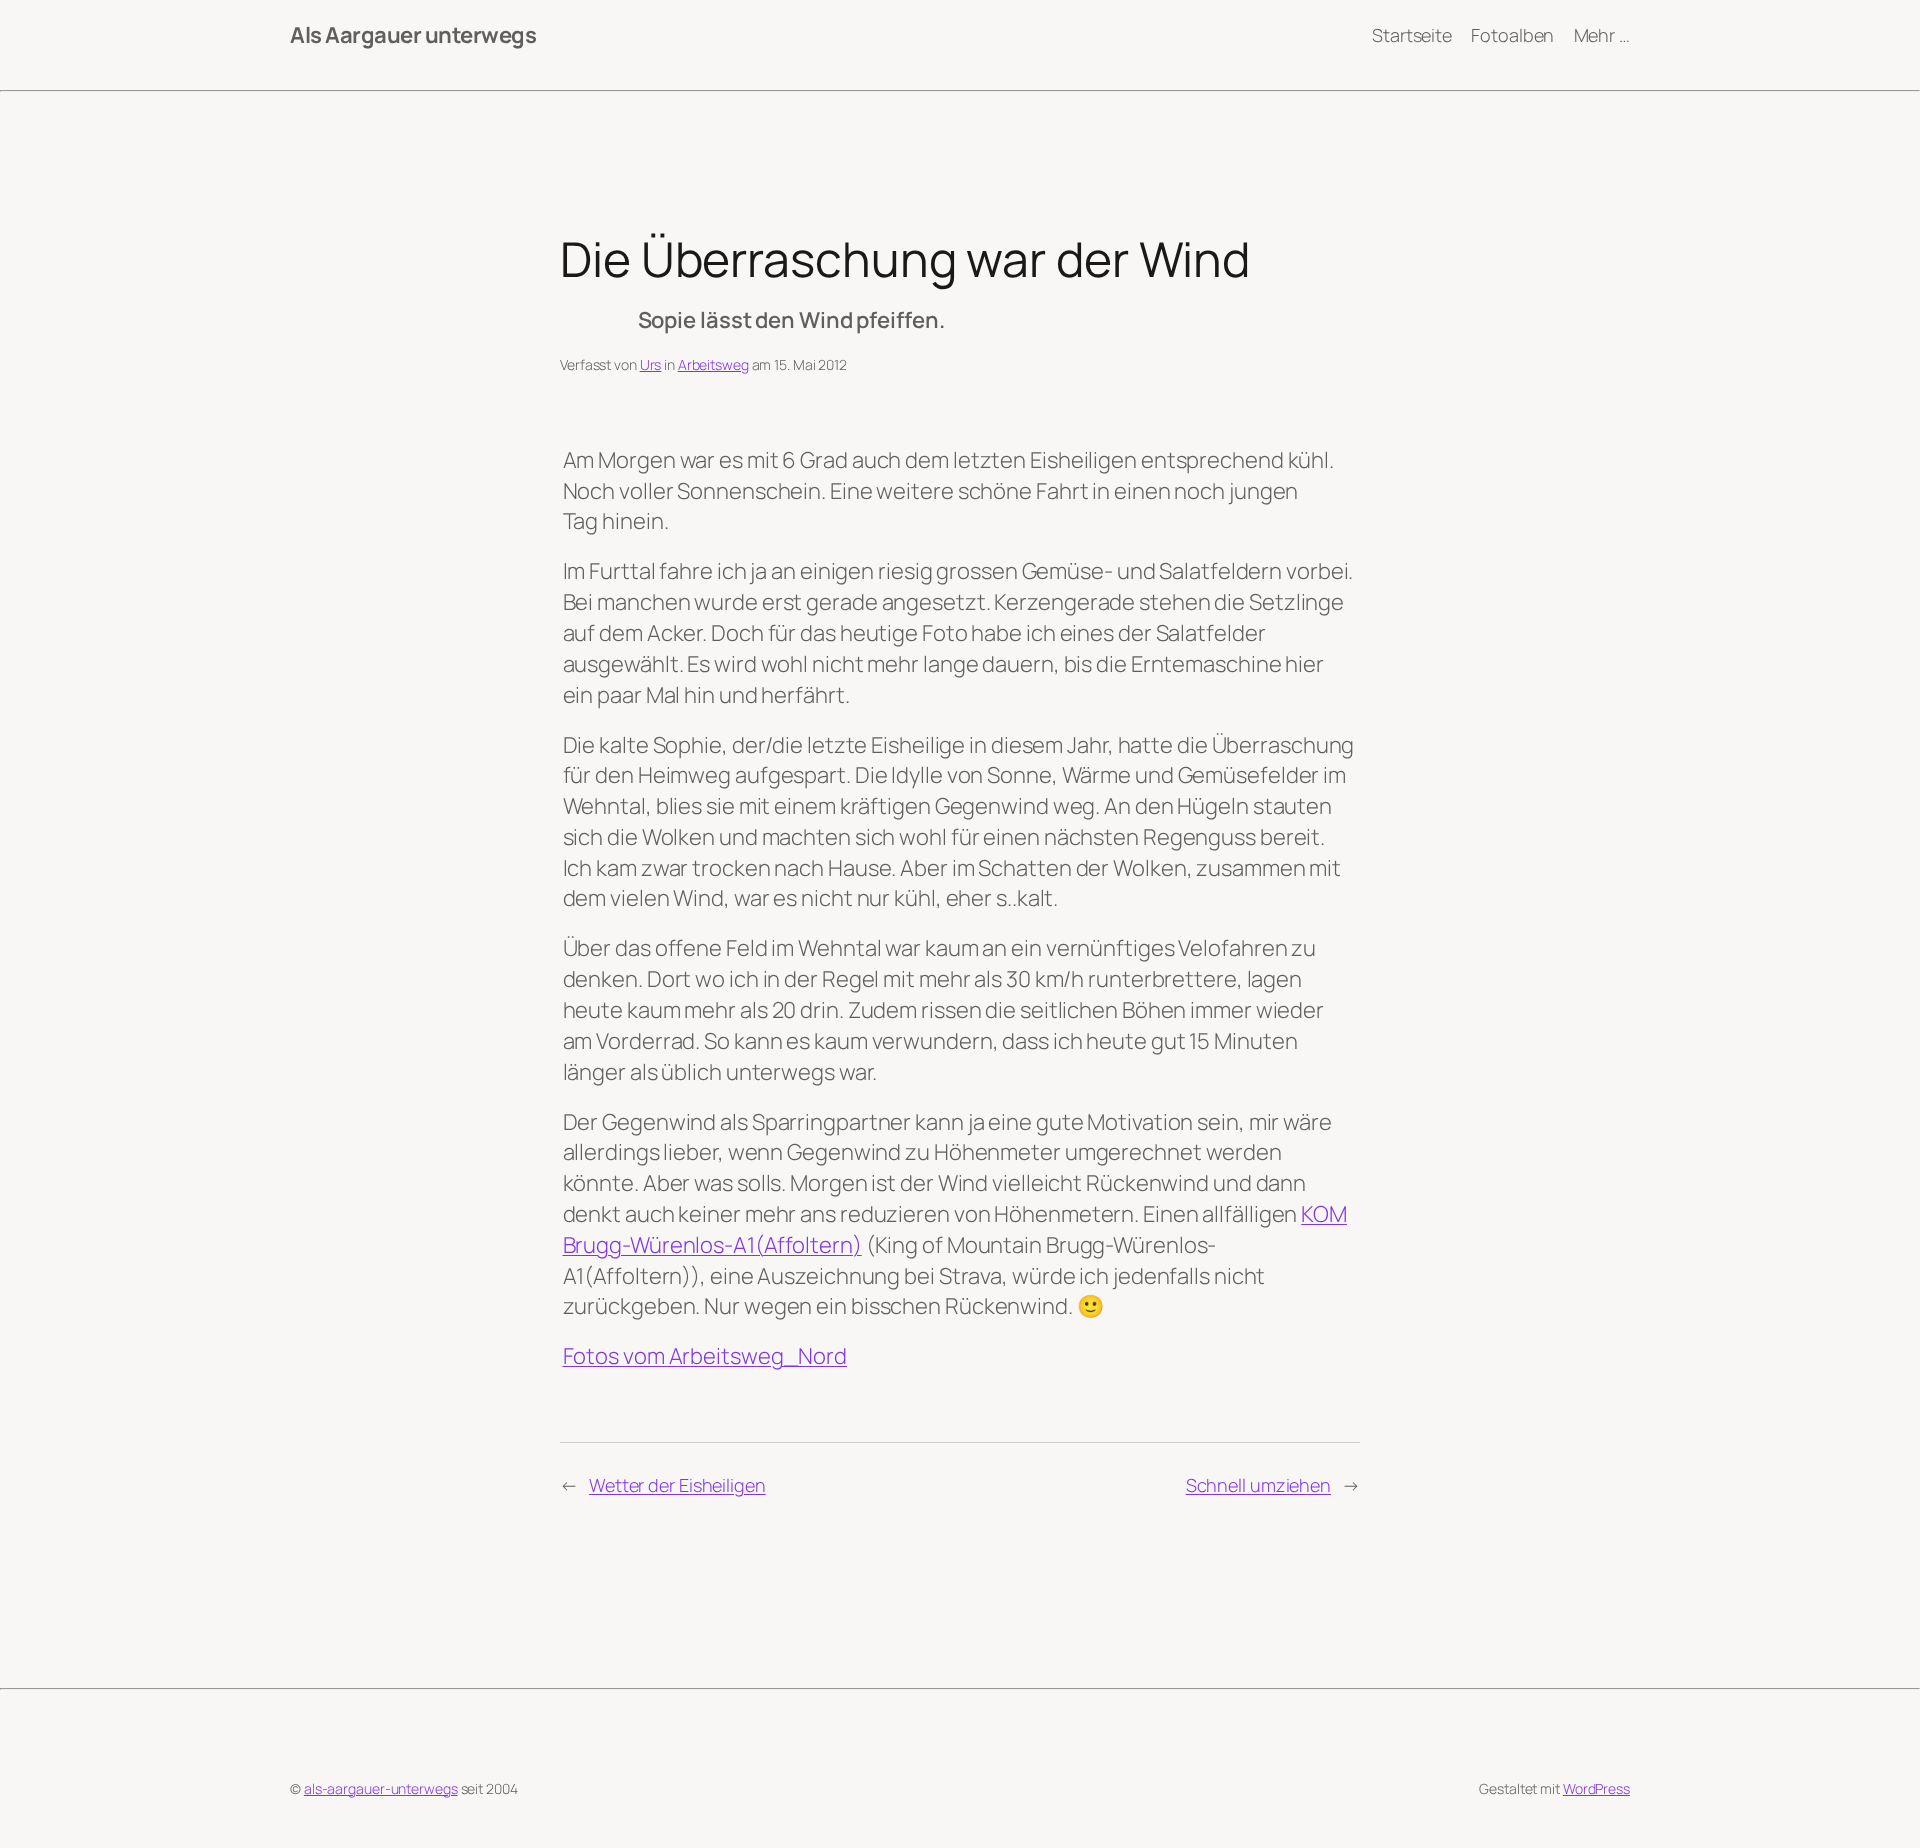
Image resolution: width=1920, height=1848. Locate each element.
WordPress (1596, 1788)
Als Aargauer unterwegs (413, 35)
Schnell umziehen (1258, 1485)
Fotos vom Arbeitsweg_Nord (705, 1356)
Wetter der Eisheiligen (677, 1485)
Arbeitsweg (713, 364)
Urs (651, 364)
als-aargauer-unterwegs (381, 1788)
